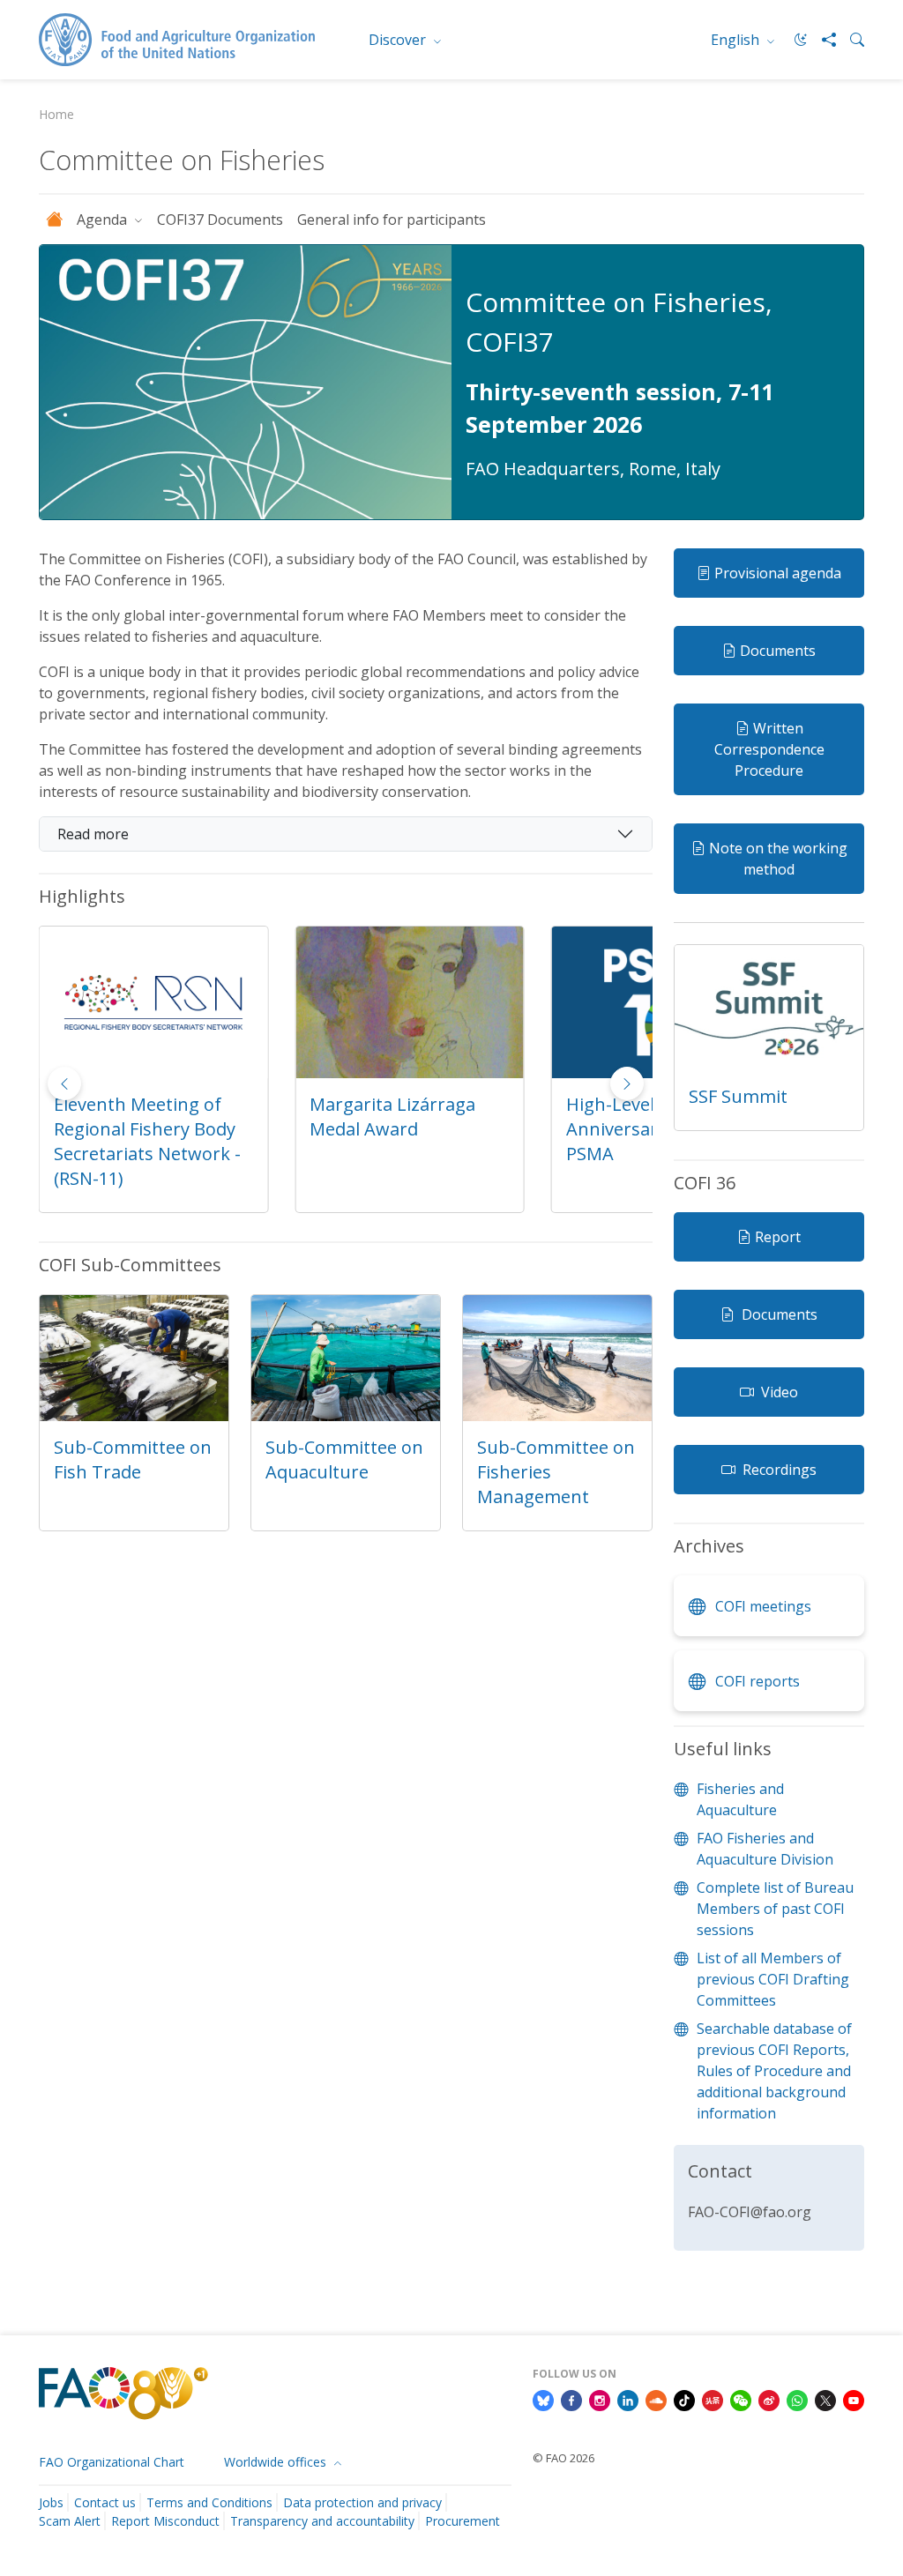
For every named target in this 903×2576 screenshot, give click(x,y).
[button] (627, 1083)
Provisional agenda (778, 573)
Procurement (463, 2521)
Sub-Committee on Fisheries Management (556, 1472)
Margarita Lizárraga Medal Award (392, 1117)
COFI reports (757, 1681)
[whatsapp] (797, 2399)
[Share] (822, 40)
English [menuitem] (737, 40)
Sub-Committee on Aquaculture (344, 1459)
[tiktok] (684, 2399)
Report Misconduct (165, 2521)
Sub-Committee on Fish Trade (133, 1459)
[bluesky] (543, 2399)
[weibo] (769, 2399)
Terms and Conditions (209, 2502)
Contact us (105, 2502)
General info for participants (392, 220)
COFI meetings (763, 1606)
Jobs (51, 2502)
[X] (825, 2399)
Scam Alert (70, 2521)
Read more (93, 834)
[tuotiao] (713, 2399)
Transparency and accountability (322, 2521)
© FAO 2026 (563, 2458)
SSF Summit (738, 1096)
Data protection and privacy (362, 2502)
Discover (399, 40)
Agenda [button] (104, 220)
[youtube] (854, 2399)
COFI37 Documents (220, 220)
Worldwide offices (277, 2462)
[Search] (850, 40)
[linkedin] (628, 2399)
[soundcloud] (656, 2399)
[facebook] (571, 2399)
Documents (778, 651)
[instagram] (600, 2399)
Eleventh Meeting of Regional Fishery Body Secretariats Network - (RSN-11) (147, 1141)
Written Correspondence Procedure (769, 749)
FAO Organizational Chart (112, 2462)
